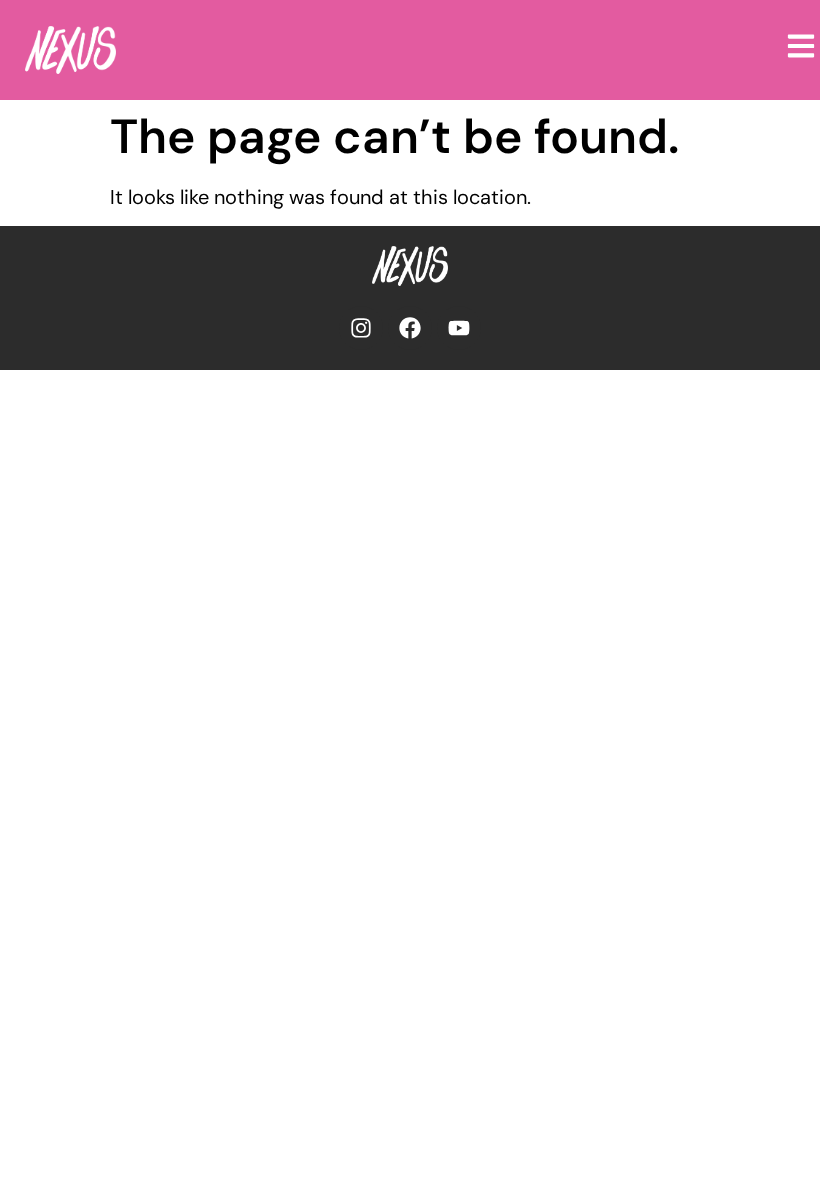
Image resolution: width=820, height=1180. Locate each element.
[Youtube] (459, 328)
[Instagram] (361, 328)
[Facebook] (410, 328)
